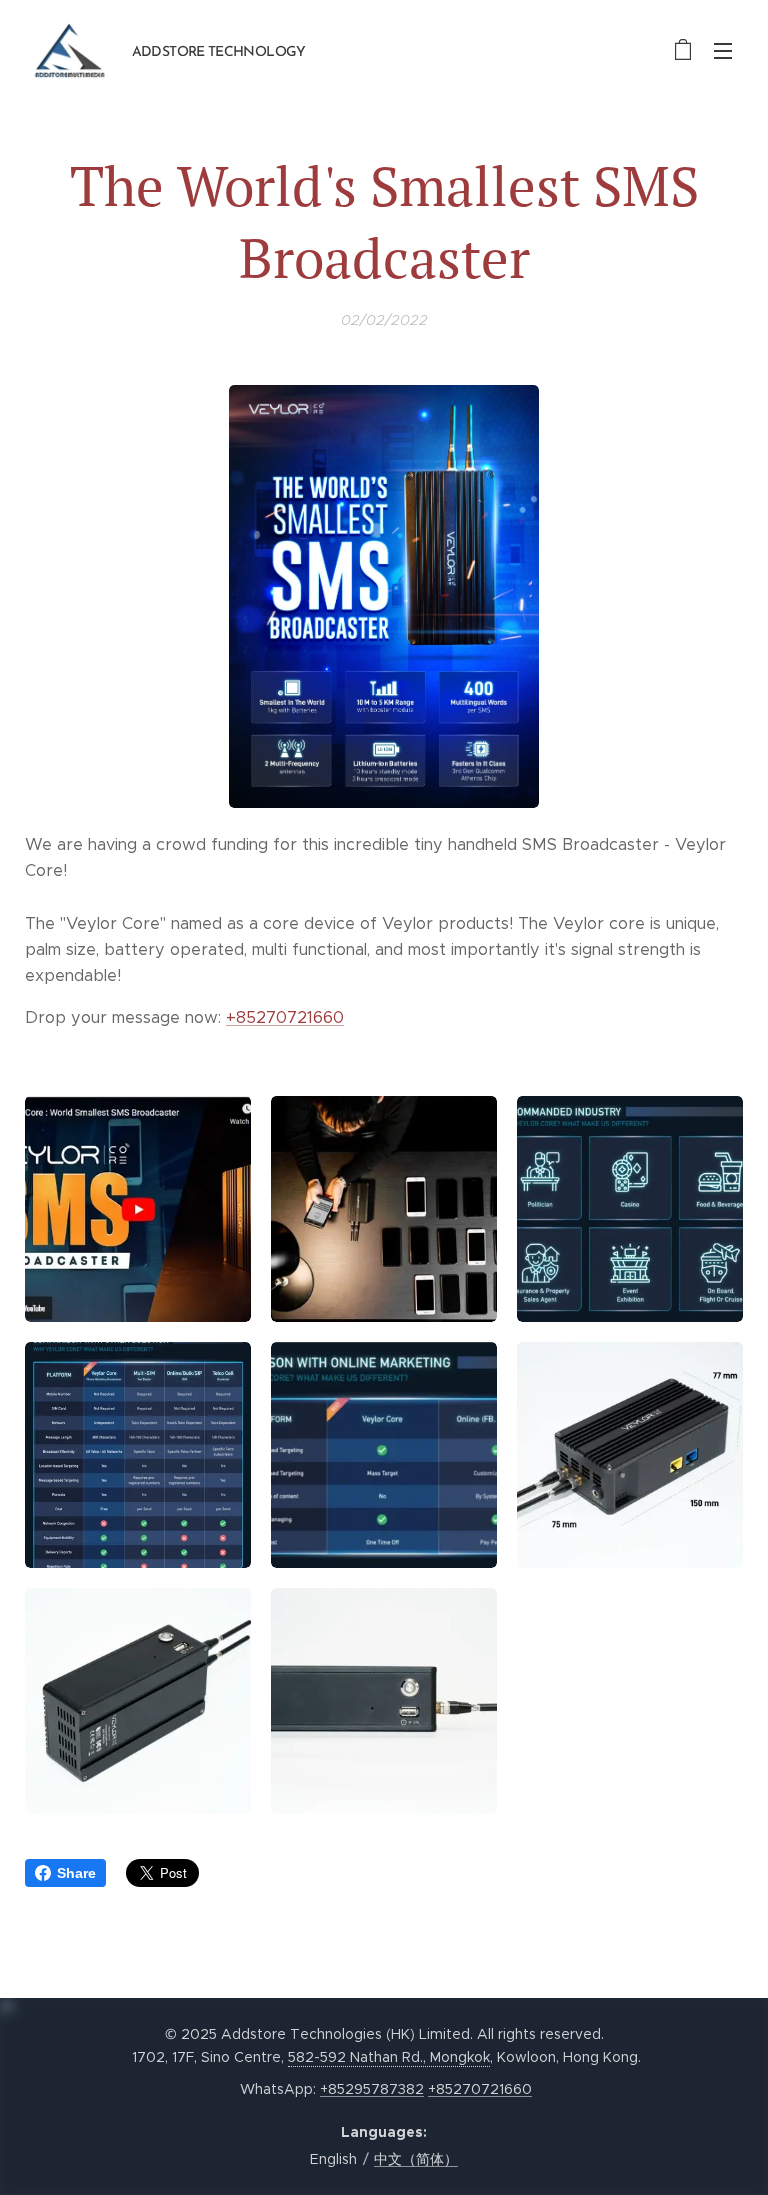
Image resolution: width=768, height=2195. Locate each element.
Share (76, 1873)
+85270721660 (285, 1017)
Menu (723, 50)
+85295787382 (372, 2089)
